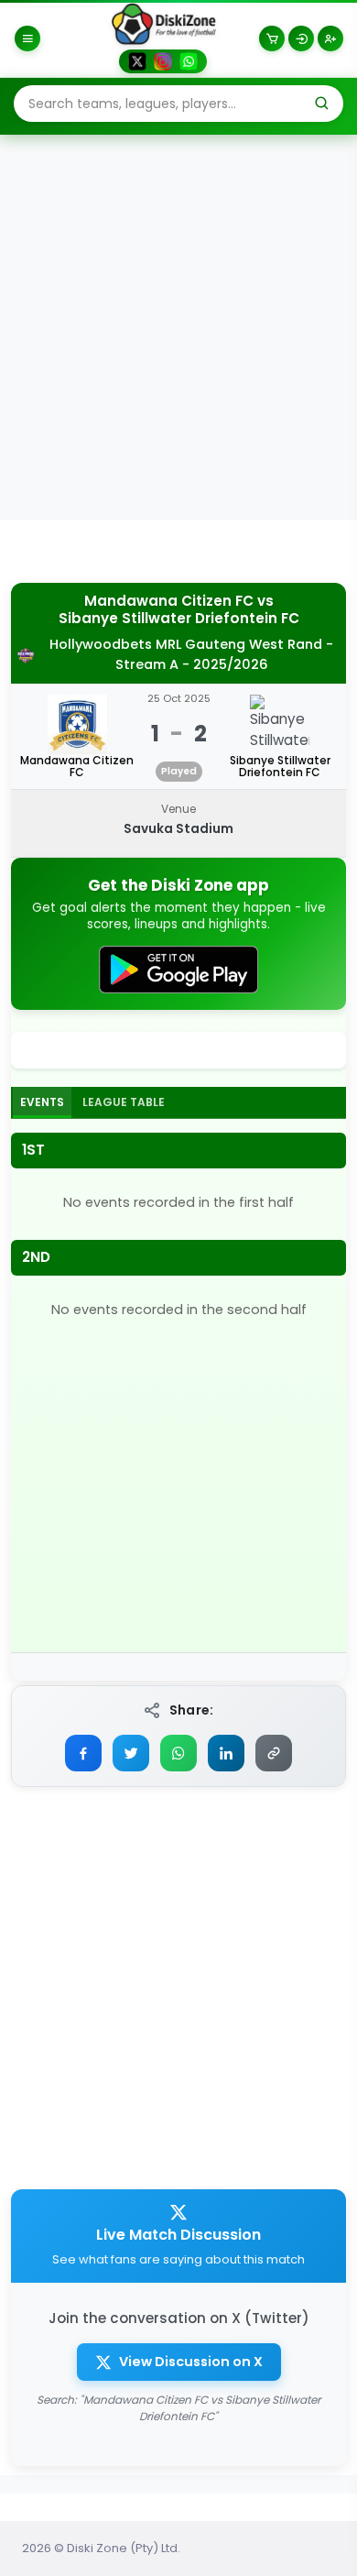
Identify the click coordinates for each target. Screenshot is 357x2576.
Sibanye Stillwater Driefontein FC (179, 619)
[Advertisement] (178, 326)
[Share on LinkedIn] (226, 1753)
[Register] (330, 38)
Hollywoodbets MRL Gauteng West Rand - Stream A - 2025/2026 (191, 654)
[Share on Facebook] (83, 1753)
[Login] (301, 38)
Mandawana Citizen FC (169, 601)
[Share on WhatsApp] (178, 1753)
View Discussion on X (191, 2362)
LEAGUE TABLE (124, 1102)
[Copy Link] (274, 1753)
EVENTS (42, 1102)
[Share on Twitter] (131, 1753)
